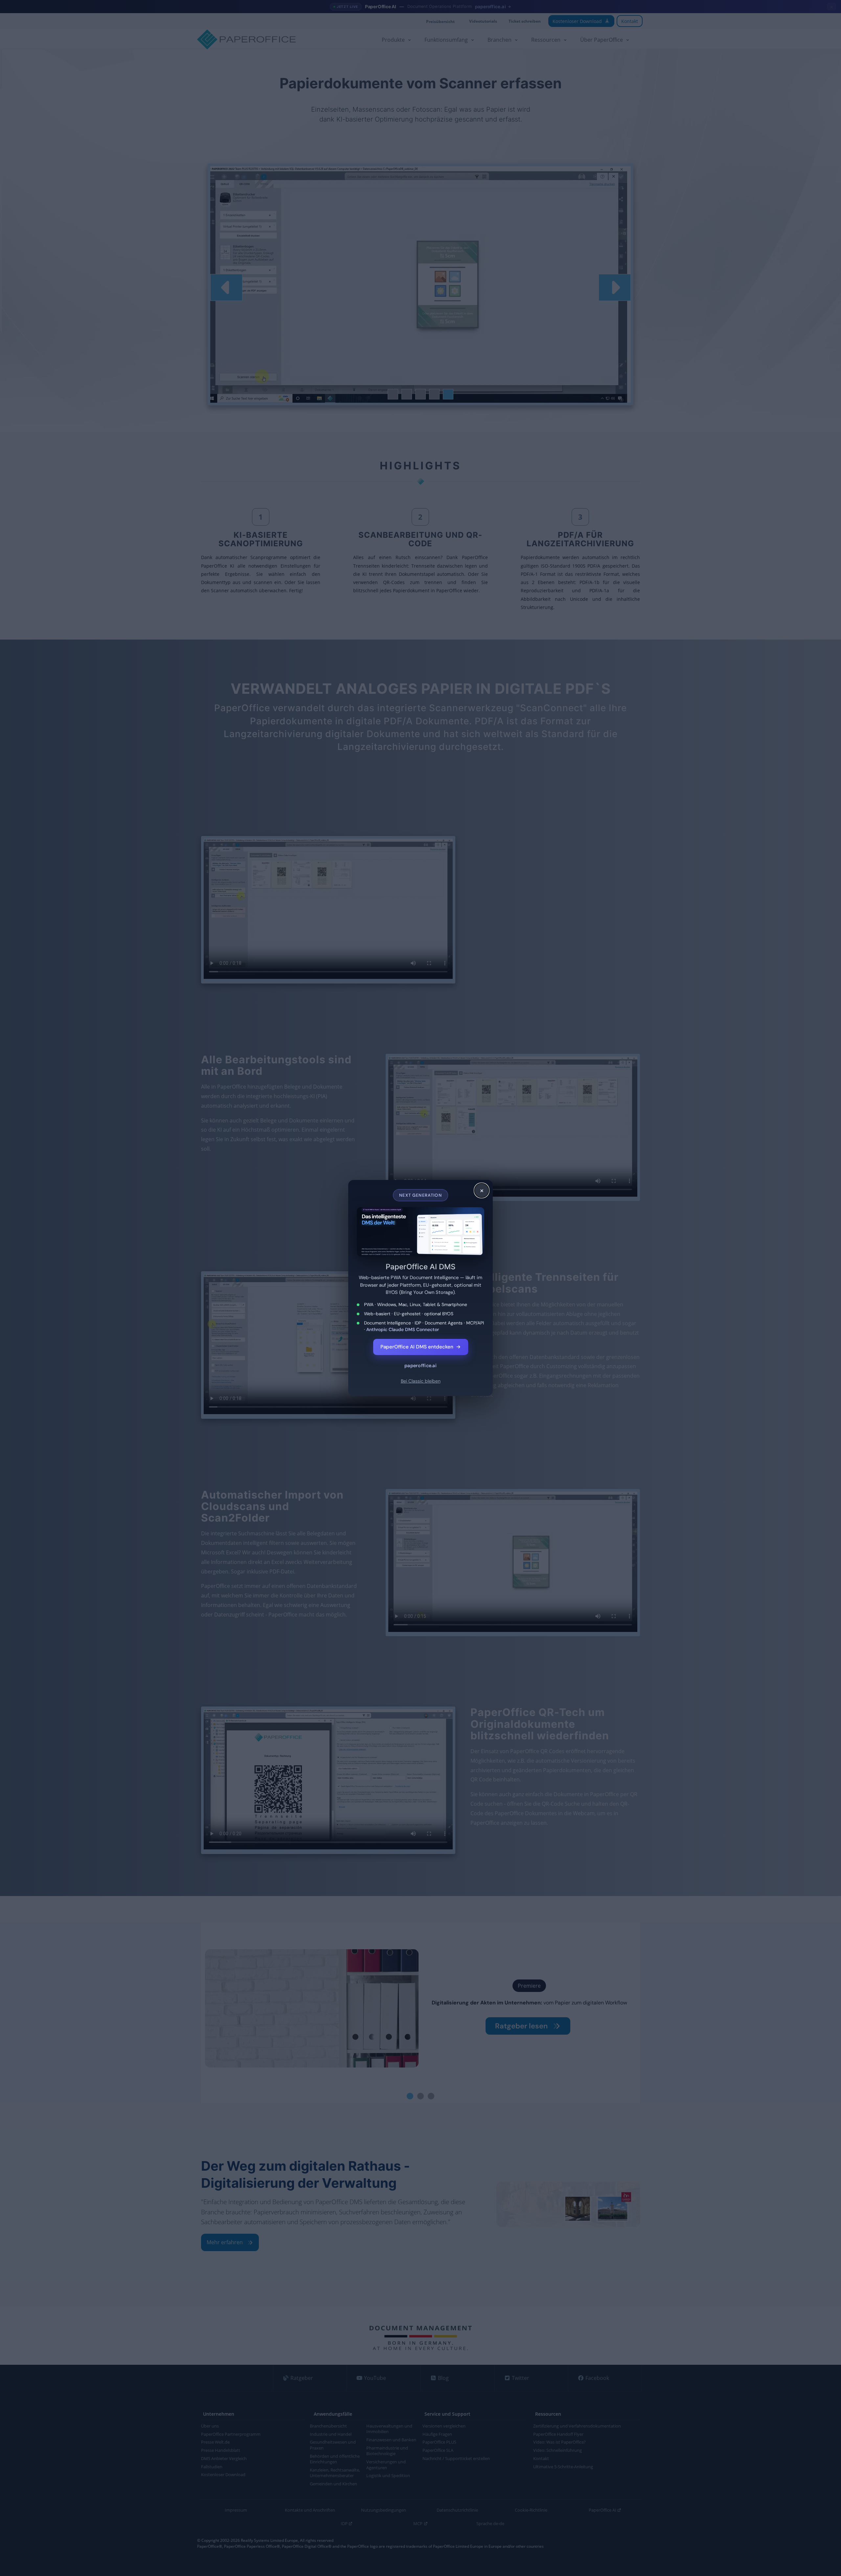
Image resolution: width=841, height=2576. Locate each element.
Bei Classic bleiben (421, 1381)
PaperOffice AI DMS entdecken (421, 1347)
